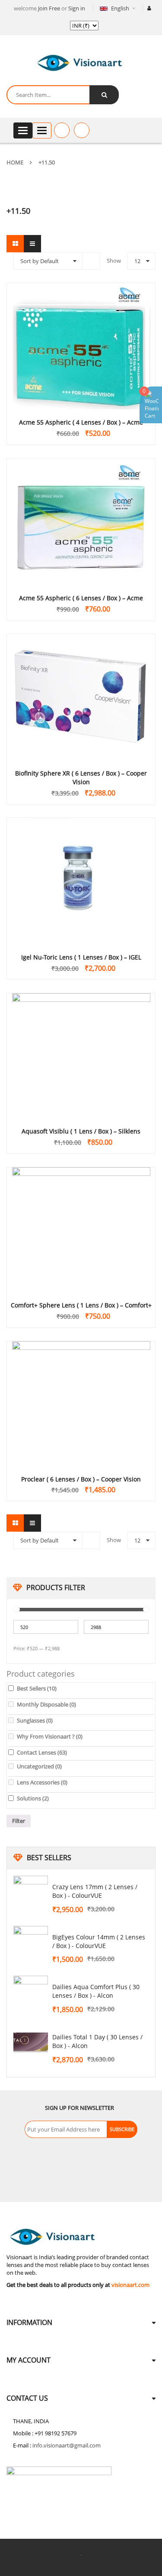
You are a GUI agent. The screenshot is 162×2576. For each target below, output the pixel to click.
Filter (19, 1821)
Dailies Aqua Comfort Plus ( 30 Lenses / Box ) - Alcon (96, 1991)
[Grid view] (15, 244)
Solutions (33, 1798)
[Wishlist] (62, 130)
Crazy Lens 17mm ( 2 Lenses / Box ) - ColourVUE (95, 1891)
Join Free (49, 8)
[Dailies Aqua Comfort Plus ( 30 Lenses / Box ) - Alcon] (31, 1993)
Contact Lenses (42, 1752)
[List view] (32, 244)
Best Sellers (37, 1688)
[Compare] (82, 130)
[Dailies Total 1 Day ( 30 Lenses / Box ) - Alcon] (31, 2043)
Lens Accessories (42, 1782)
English (120, 8)
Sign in (77, 8)
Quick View (81, 330)
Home (15, 162)
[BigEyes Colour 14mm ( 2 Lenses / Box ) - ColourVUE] (31, 1943)
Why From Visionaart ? (50, 1736)
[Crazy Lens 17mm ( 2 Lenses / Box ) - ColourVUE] (31, 1893)
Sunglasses (35, 1720)
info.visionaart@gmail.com (67, 2445)
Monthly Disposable (46, 1704)
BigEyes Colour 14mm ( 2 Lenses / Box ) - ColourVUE (99, 1941)
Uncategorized (39, 1766)
